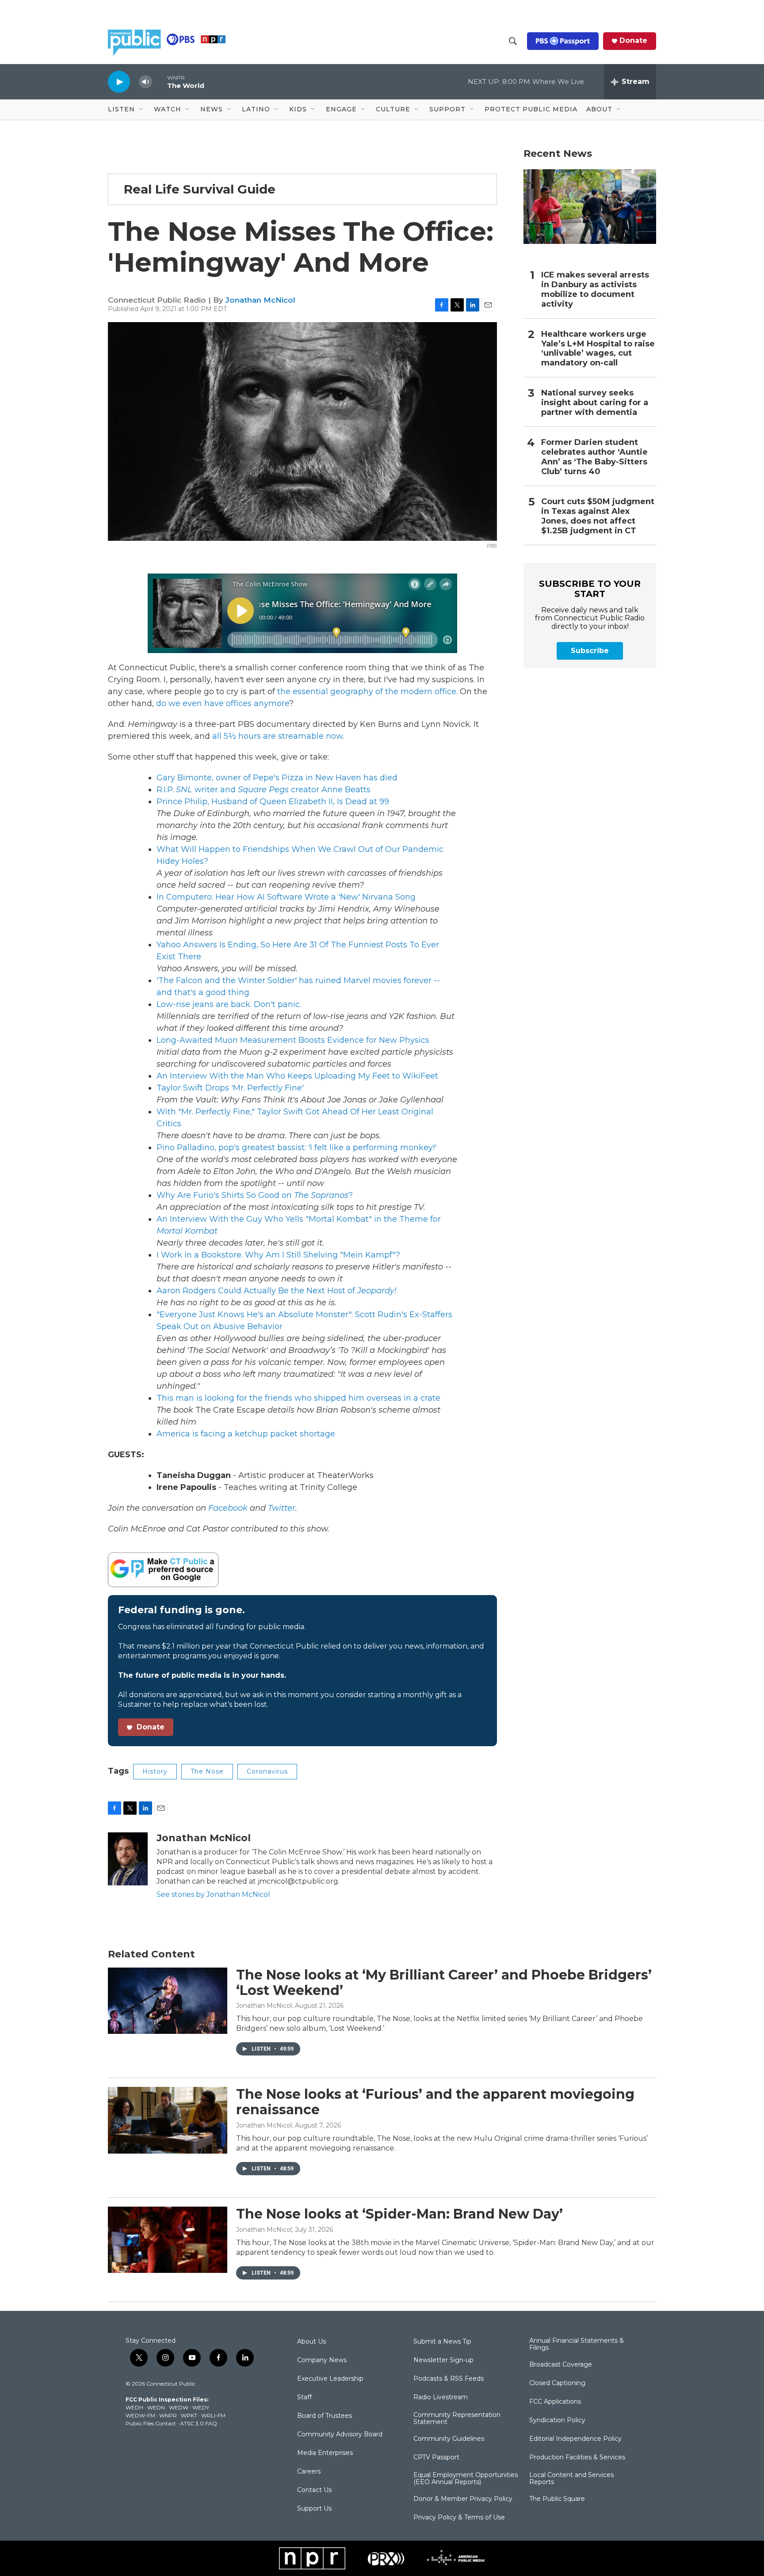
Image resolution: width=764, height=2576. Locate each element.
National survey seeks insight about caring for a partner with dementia (595, 403)
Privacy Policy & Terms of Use (459, 2518)
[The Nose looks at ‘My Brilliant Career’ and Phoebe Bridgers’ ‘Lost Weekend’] (168, 2001)
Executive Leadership (330, 2379)
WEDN (156, 2407)
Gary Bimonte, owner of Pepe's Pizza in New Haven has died (277, 778)
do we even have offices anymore (223, 703)
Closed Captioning (557, 2383)
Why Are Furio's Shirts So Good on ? (255, 1195)
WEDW (179, 2407)
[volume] (145, 82)
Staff (304, 2397)
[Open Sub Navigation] (141, 110)
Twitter (282, 1508)
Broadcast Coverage (561, 2365)
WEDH (134, 2407)
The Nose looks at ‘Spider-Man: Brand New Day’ (399, 2214)
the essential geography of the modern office (367, 691)
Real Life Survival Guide (200, 189)
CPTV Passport (436, 2458)
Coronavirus (267, 1771)
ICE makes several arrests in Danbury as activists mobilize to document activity (595, 290)
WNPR (168, 2415)
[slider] (160, 82)
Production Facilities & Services (577, 2458)
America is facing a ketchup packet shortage (246, 1434)
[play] (119, 82)
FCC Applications (555, 2402)
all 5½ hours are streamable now (277, 736)
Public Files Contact (151, 2423)
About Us (311, 2342)
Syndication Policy (557, 2420)
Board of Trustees (325, 2416)
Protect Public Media (531, 109)
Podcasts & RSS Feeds (449, 2379)
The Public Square (557, 2499)
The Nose (207, 1771)
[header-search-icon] (513, 41)
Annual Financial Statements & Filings (577, 2344)
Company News (322, 2360)
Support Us (314, 2509)
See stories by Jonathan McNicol (213, 1894)
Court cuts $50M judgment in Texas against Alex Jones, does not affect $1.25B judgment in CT (598, 516)
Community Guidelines (449, 2439)
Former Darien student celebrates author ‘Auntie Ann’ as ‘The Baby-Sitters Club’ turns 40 (594, 457)
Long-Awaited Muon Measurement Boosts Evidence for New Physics (293, 1040)
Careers (309, 2472)
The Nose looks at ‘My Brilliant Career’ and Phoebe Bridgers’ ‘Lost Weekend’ (444, 1983)
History (155, 1771)
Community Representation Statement (457, 2419)
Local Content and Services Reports (571, 2479)
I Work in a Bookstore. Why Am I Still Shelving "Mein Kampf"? (278, 1255)
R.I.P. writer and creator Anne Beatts (264, 790)
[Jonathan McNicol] (128, 1859)
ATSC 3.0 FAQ (199, 2423)
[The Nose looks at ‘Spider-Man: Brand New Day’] (168, 2240)
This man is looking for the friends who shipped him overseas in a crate (298, 1398)
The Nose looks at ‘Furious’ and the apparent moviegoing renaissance (435, 2102)
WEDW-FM (140, 2415)
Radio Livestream (441, 2397)
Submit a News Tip (442, 2342)
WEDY (201, 2407)
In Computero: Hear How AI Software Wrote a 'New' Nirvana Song (286, 897)
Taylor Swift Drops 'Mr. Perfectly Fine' (230, 1088)
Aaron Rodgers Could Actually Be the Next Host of (277, 1291)
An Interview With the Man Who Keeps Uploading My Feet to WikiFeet (297, 1076)
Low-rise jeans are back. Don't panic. (229, 1004)
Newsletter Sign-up (443, 2360)
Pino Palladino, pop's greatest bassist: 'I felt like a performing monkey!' (296, 1147)
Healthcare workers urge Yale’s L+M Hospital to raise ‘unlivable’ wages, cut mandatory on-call (598, 349)
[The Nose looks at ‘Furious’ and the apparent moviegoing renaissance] (168, 2120)
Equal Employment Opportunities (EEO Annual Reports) (466, 2479)
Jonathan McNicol (260, 300)
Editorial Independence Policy (575, 2439)
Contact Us (314, 2490)
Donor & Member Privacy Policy (463, 2499)
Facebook (228, 1508)
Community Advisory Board (340, 2435)
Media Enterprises (325, 2453)
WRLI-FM (213, 2415)
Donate (633, 41)
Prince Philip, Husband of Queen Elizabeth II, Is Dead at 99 (273, 802)
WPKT (189, 2415)
